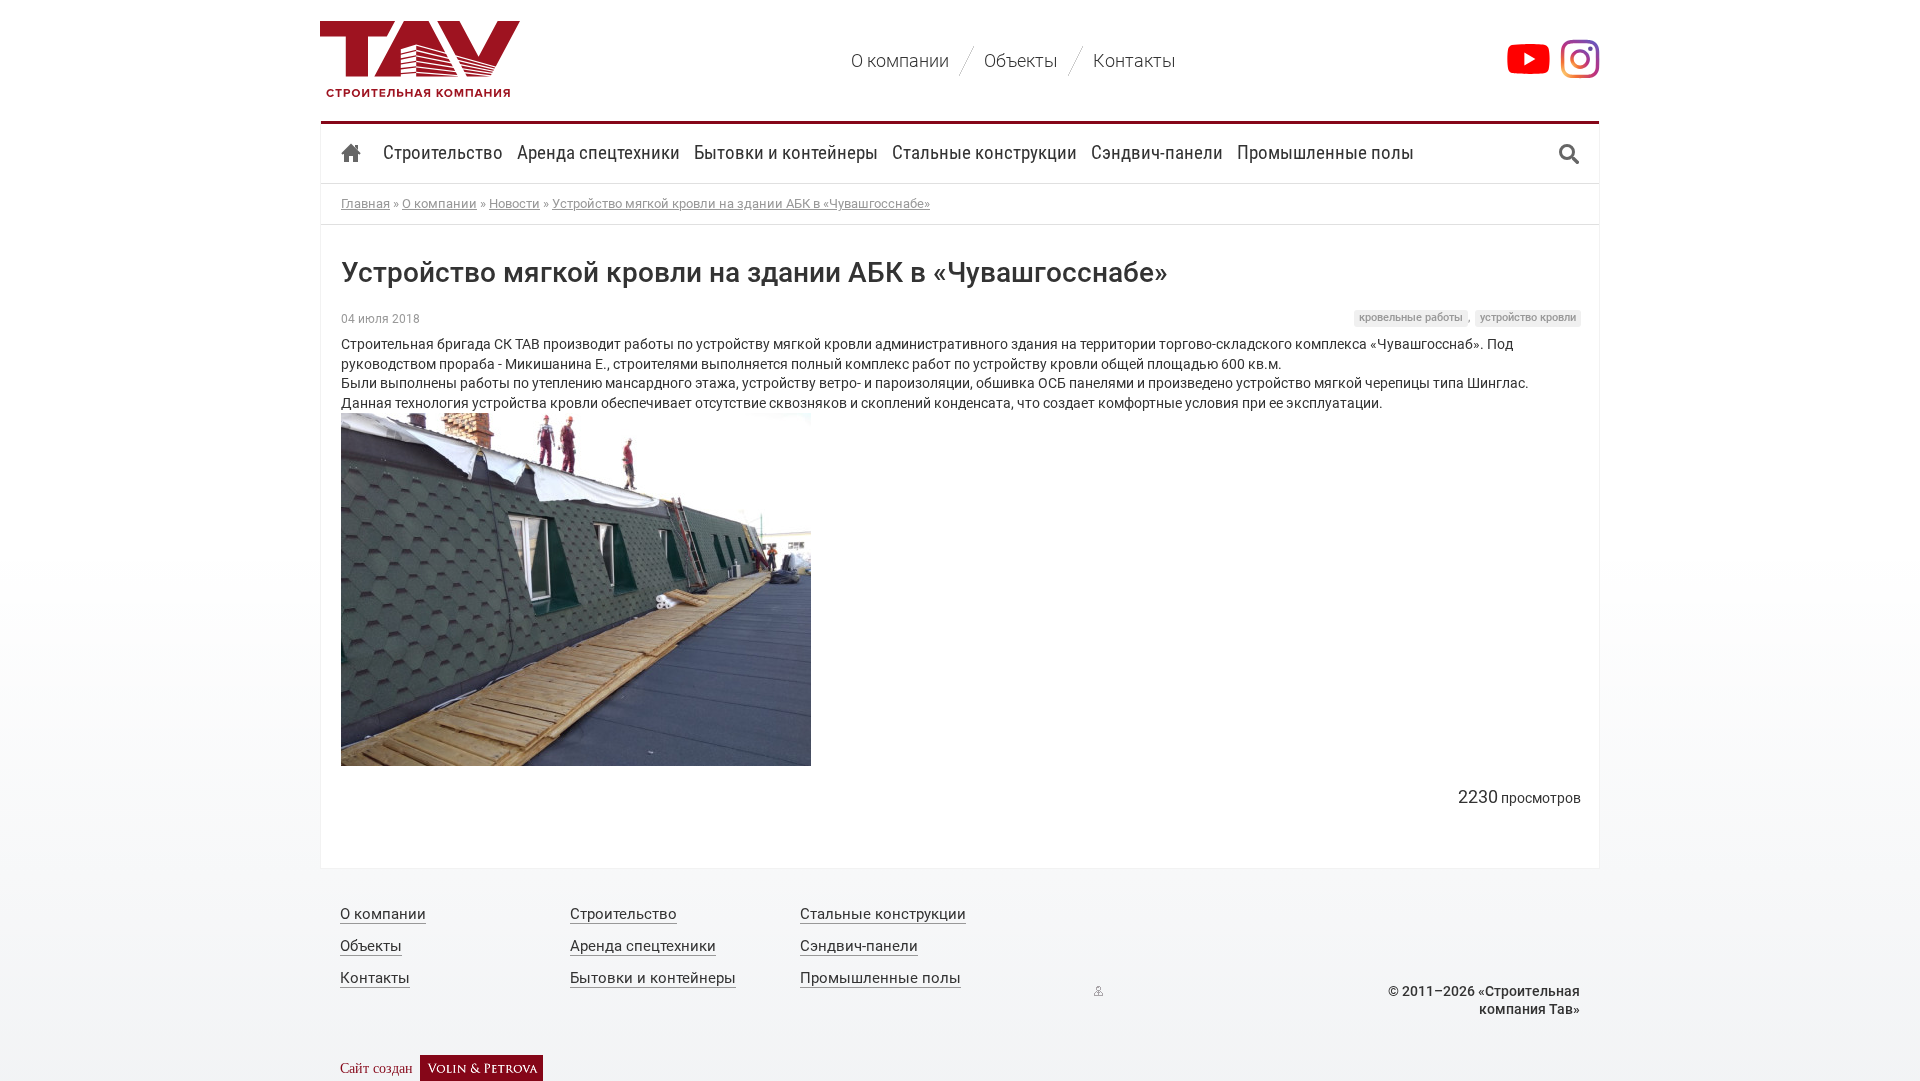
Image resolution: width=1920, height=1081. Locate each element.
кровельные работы (1411, 317)
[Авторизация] (1098, 991)
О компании (439, 203)
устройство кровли (1528, 317)
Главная (365, 203)
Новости (514, 203)
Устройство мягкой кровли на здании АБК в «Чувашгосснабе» (741, 203)
